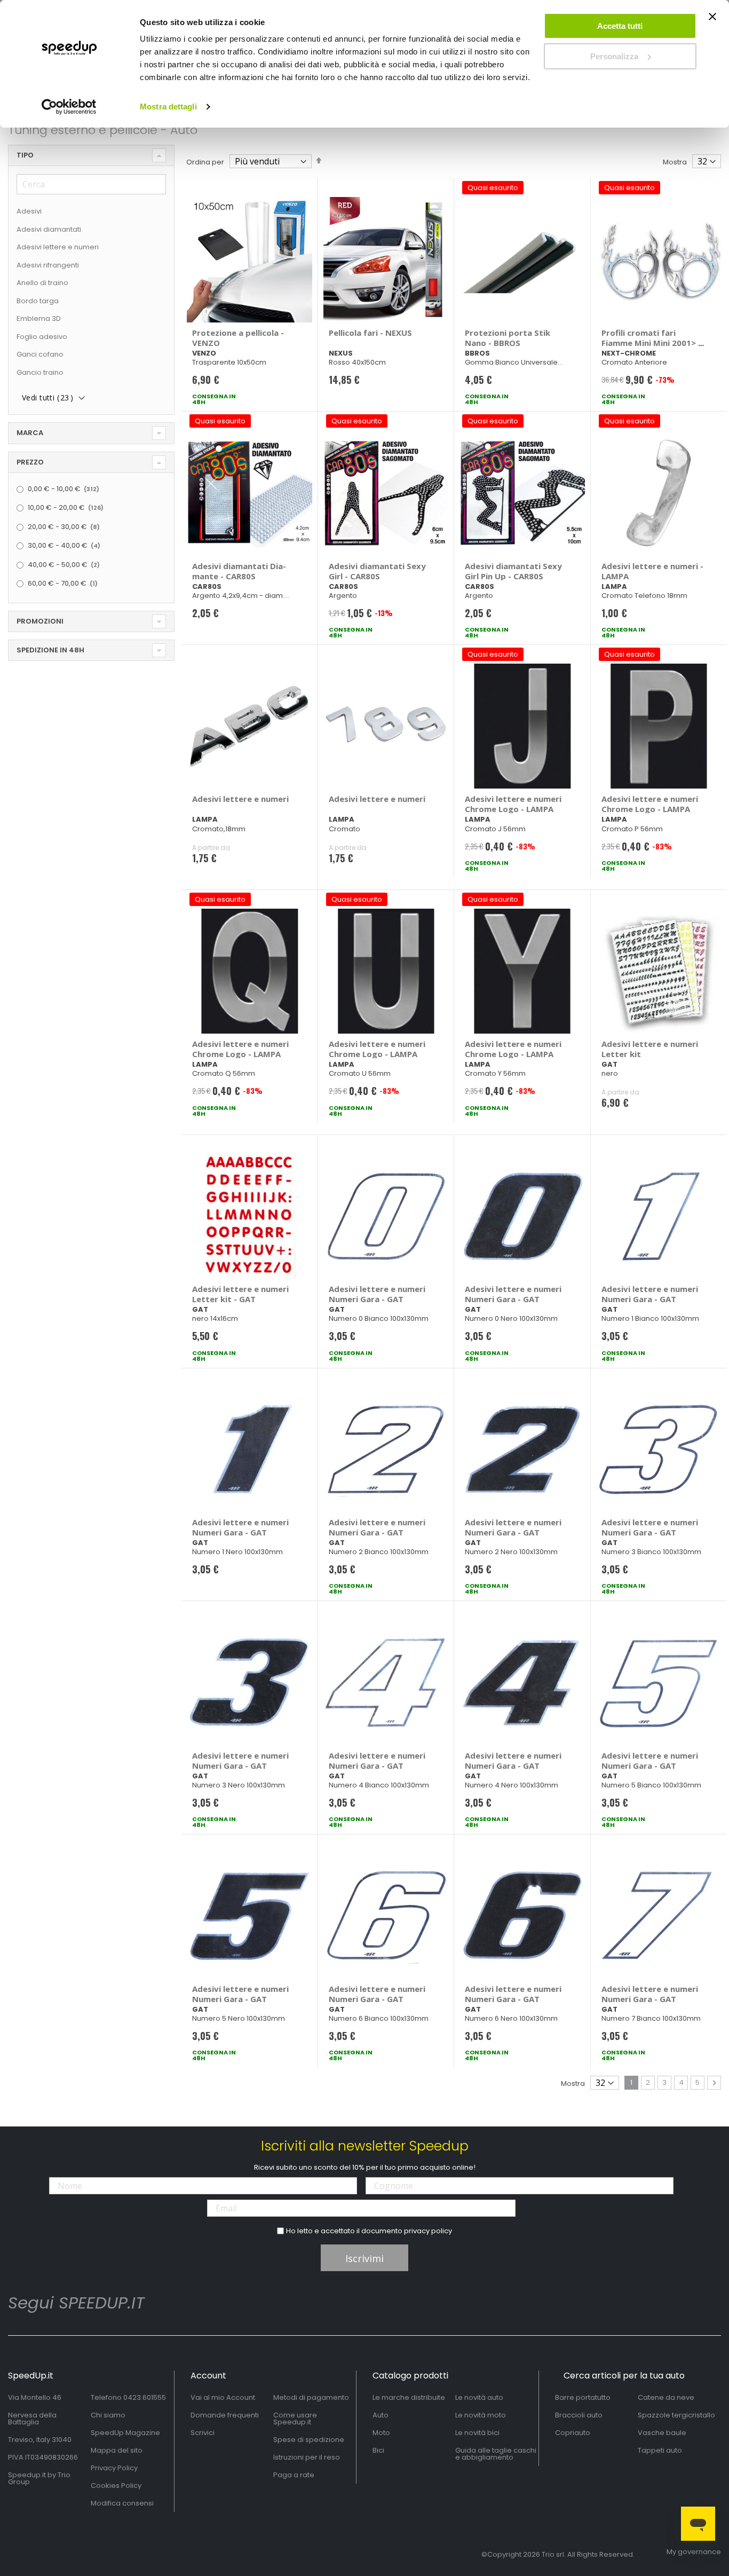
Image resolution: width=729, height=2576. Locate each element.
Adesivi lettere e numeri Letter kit (650, 1049)
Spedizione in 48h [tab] (50, 650)
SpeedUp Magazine (125, 2433)
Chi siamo (108, 2415)
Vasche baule (662, 2433)
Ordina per (205, 162)
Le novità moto (481, 2415)
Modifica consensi (122, 2503)
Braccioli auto (579, 2415)
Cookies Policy (116, 2486)
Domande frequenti (225, 2415)
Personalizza (614, 56)
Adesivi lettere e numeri (240, 799)
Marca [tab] (30, 433)
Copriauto (573, 2433)
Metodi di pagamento (311, 2397)
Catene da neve (666, 2397)
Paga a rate (294, 2475)
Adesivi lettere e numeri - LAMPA (652, 571)
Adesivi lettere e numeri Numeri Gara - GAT (377, 1294)
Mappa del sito (117, 2450)
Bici (378, 2450)
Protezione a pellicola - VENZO (238, 338)
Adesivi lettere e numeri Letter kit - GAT (240, 1294)
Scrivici (203, 2433)
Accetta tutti (620, 26)
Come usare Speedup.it (295, 2419)
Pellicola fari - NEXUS (370, 333)
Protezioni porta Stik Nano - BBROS (508, 338)
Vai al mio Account (223, 2397)
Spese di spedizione (309, 2440)
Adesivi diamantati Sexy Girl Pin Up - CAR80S (513, 571)
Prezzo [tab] (30, 462)
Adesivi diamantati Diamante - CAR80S (239, 571)
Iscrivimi (364, 2258)
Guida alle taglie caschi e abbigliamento (496, 2454)
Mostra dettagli (168, 107)
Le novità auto (479, 2397)
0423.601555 (145, 2397)
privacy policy (428, 2231)
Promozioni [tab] (40, 621)
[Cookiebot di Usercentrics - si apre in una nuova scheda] (69, 107)
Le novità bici (477, 2433)
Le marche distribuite (409, 2397)
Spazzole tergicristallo (676, 2415)
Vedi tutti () (47, 397)
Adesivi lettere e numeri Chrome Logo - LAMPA (513, 804)
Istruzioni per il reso (307, 2457)
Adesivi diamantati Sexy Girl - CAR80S (377, 571)
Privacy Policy (114, 2468)
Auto (381, 2415)
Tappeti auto (660, 2450)
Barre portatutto (583, 2397)
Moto (381, 2433)
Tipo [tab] (25, 155)
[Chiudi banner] (712, 21)
